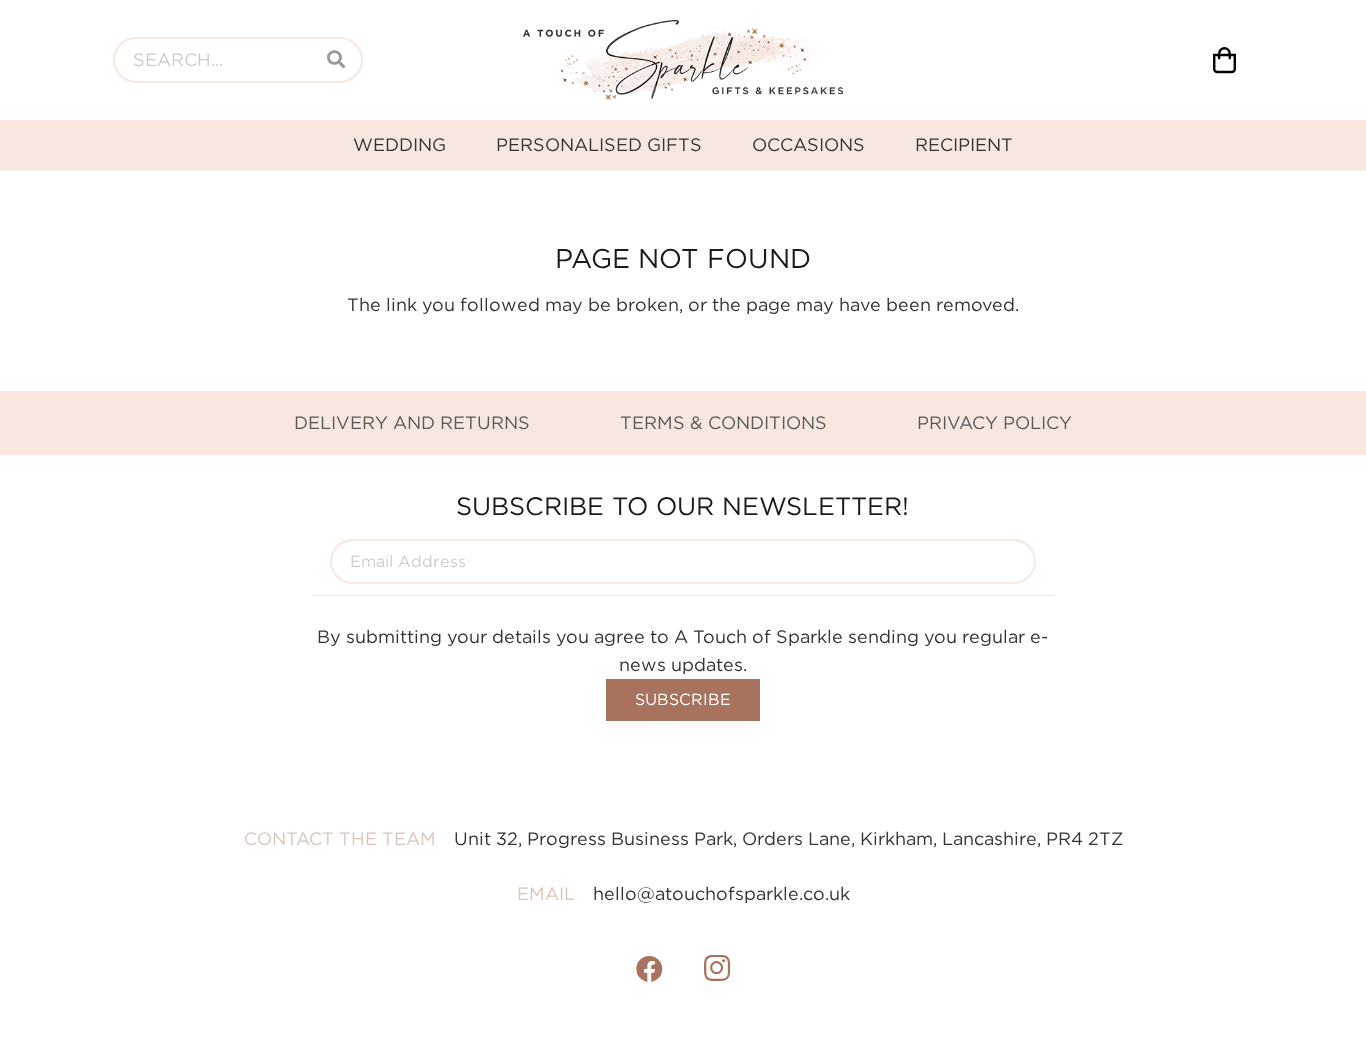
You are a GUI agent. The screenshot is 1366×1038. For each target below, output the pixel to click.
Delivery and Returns (412, 422)
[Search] (336, 60)
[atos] (683, 60)
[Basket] (1224, 60)
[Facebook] (650, 969)
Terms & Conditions (723, 422)
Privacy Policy (994, 422)
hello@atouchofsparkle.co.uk (721, 893)
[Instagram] (717, 969)
